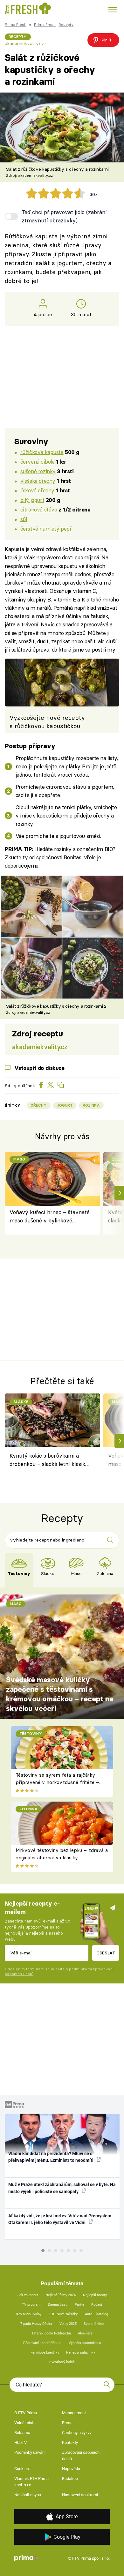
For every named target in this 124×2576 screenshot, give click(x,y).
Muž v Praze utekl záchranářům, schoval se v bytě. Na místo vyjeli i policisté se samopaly (62, 2188)
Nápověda (71, 2469)
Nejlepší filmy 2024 (61, 2295)
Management (74, 2413)
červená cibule (38, 462)
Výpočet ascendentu (85, 2343)
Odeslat (106, 1953)
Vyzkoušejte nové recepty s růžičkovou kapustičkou (47, 722)
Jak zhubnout (28, 2295)
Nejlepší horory (95, 2295)
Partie (79, 2305)
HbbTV (21, 2442)
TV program (31, 2305)
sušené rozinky (38, 471)
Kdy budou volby (29, 2314)
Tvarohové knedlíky (44, 2352)
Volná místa (25, 2423)
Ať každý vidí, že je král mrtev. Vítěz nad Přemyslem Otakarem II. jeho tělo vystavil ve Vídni (60, 2219)
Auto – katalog (96, 2314)
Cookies (22, 2469)
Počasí (97, 2305)
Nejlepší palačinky (81, 2352)
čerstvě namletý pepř (46, 529)
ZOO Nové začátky (63, 2314)
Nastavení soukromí (80, 2495)
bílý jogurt (32, 500)
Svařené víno (94, 2324)
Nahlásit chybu (28, 2495)
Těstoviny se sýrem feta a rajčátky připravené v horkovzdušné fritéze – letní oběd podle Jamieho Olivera (57, 1782)
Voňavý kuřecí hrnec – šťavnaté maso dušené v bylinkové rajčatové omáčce (50, 1217)
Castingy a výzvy (77, 2433)
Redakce (70, 2479)
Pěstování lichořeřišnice (42, 2343)
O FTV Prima (26, 2413)
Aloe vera (85, 2333)
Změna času (58, 2305)
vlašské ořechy (38, 481)
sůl (24, 519)
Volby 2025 (68, 2324)
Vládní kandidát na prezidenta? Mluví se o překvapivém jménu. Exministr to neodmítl (51, 2157)
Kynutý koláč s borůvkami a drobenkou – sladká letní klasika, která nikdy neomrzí (49, 1461)
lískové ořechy (37, 490)
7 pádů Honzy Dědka (36, 2324)
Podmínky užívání (30, 2452)
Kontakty (70, 2442)
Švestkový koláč (62, 2362)
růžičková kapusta (42, 452)
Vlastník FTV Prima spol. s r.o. (31, 2482)
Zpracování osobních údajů (81, 2456)
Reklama (22, 2433)
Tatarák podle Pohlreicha (51, 2333)
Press (67, 2423)
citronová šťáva (39, 509)
